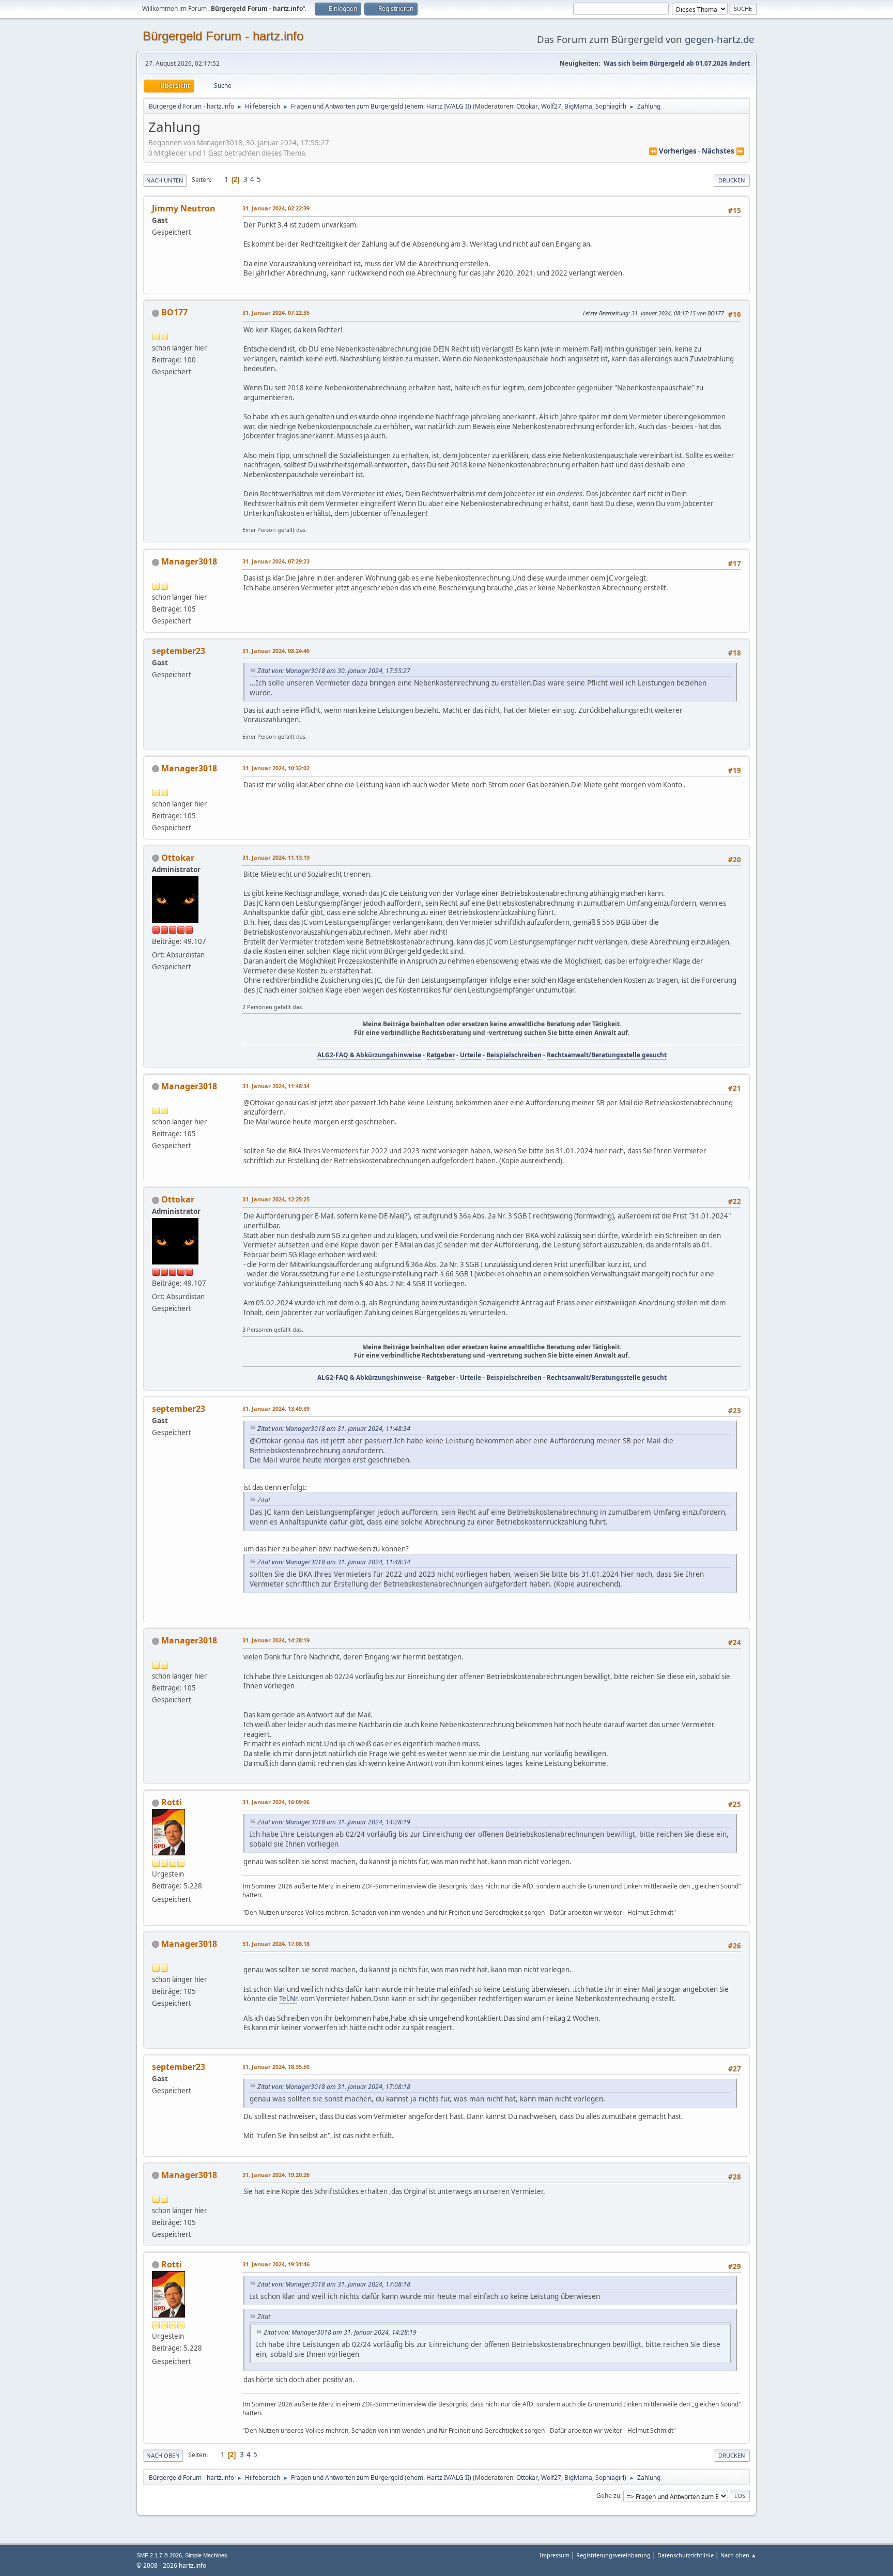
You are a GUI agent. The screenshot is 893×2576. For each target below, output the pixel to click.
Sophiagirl (610, 106)
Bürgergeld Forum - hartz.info (223, 36)
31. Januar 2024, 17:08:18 (276, 1944)
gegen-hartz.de (720, 39)
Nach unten (165, 180)
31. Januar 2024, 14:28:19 (276, 1640)
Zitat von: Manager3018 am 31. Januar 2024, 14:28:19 (334, 1822)
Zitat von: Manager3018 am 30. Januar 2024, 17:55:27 (334, 671)
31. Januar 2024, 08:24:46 (276, 651)
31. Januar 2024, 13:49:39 (276, 1408)
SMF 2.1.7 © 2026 (159, 2555)
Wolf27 (551, 106)
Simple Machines (206, 2555)
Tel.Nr (288, 1999)
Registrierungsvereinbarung (613, 2555)
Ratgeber (441, 1055)
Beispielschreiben (514, 1055)
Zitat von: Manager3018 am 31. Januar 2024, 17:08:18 (334, 2087)
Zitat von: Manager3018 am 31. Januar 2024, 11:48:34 (334, 1429)
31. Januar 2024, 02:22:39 (276, 208)
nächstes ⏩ (723, 151)
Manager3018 (189, 561)
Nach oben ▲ (738, 2555)
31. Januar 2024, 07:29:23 (276, 561)
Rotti (172, 1802)
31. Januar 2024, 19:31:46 (276, 2264)
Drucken (732, 180)
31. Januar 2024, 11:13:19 (276, 857)
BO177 (174, 312)
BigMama (578, 106)
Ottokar (527, 106)
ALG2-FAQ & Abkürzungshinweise (369, 1055)
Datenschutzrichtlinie (686, 2555)
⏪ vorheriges (673, 151)
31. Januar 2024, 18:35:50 (276, 2067)
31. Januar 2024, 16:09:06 (276, 1802)
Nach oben (163, 2455)
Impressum (555, 2555)
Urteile (471, 1055)
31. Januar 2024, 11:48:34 (276, 1086)
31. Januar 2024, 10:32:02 (276, 768)
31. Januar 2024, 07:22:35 (276, 313)
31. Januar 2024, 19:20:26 (276, 2175)
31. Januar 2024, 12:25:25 (276, 1199)
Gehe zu (608, 2496)
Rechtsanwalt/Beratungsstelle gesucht (607, 1055)
